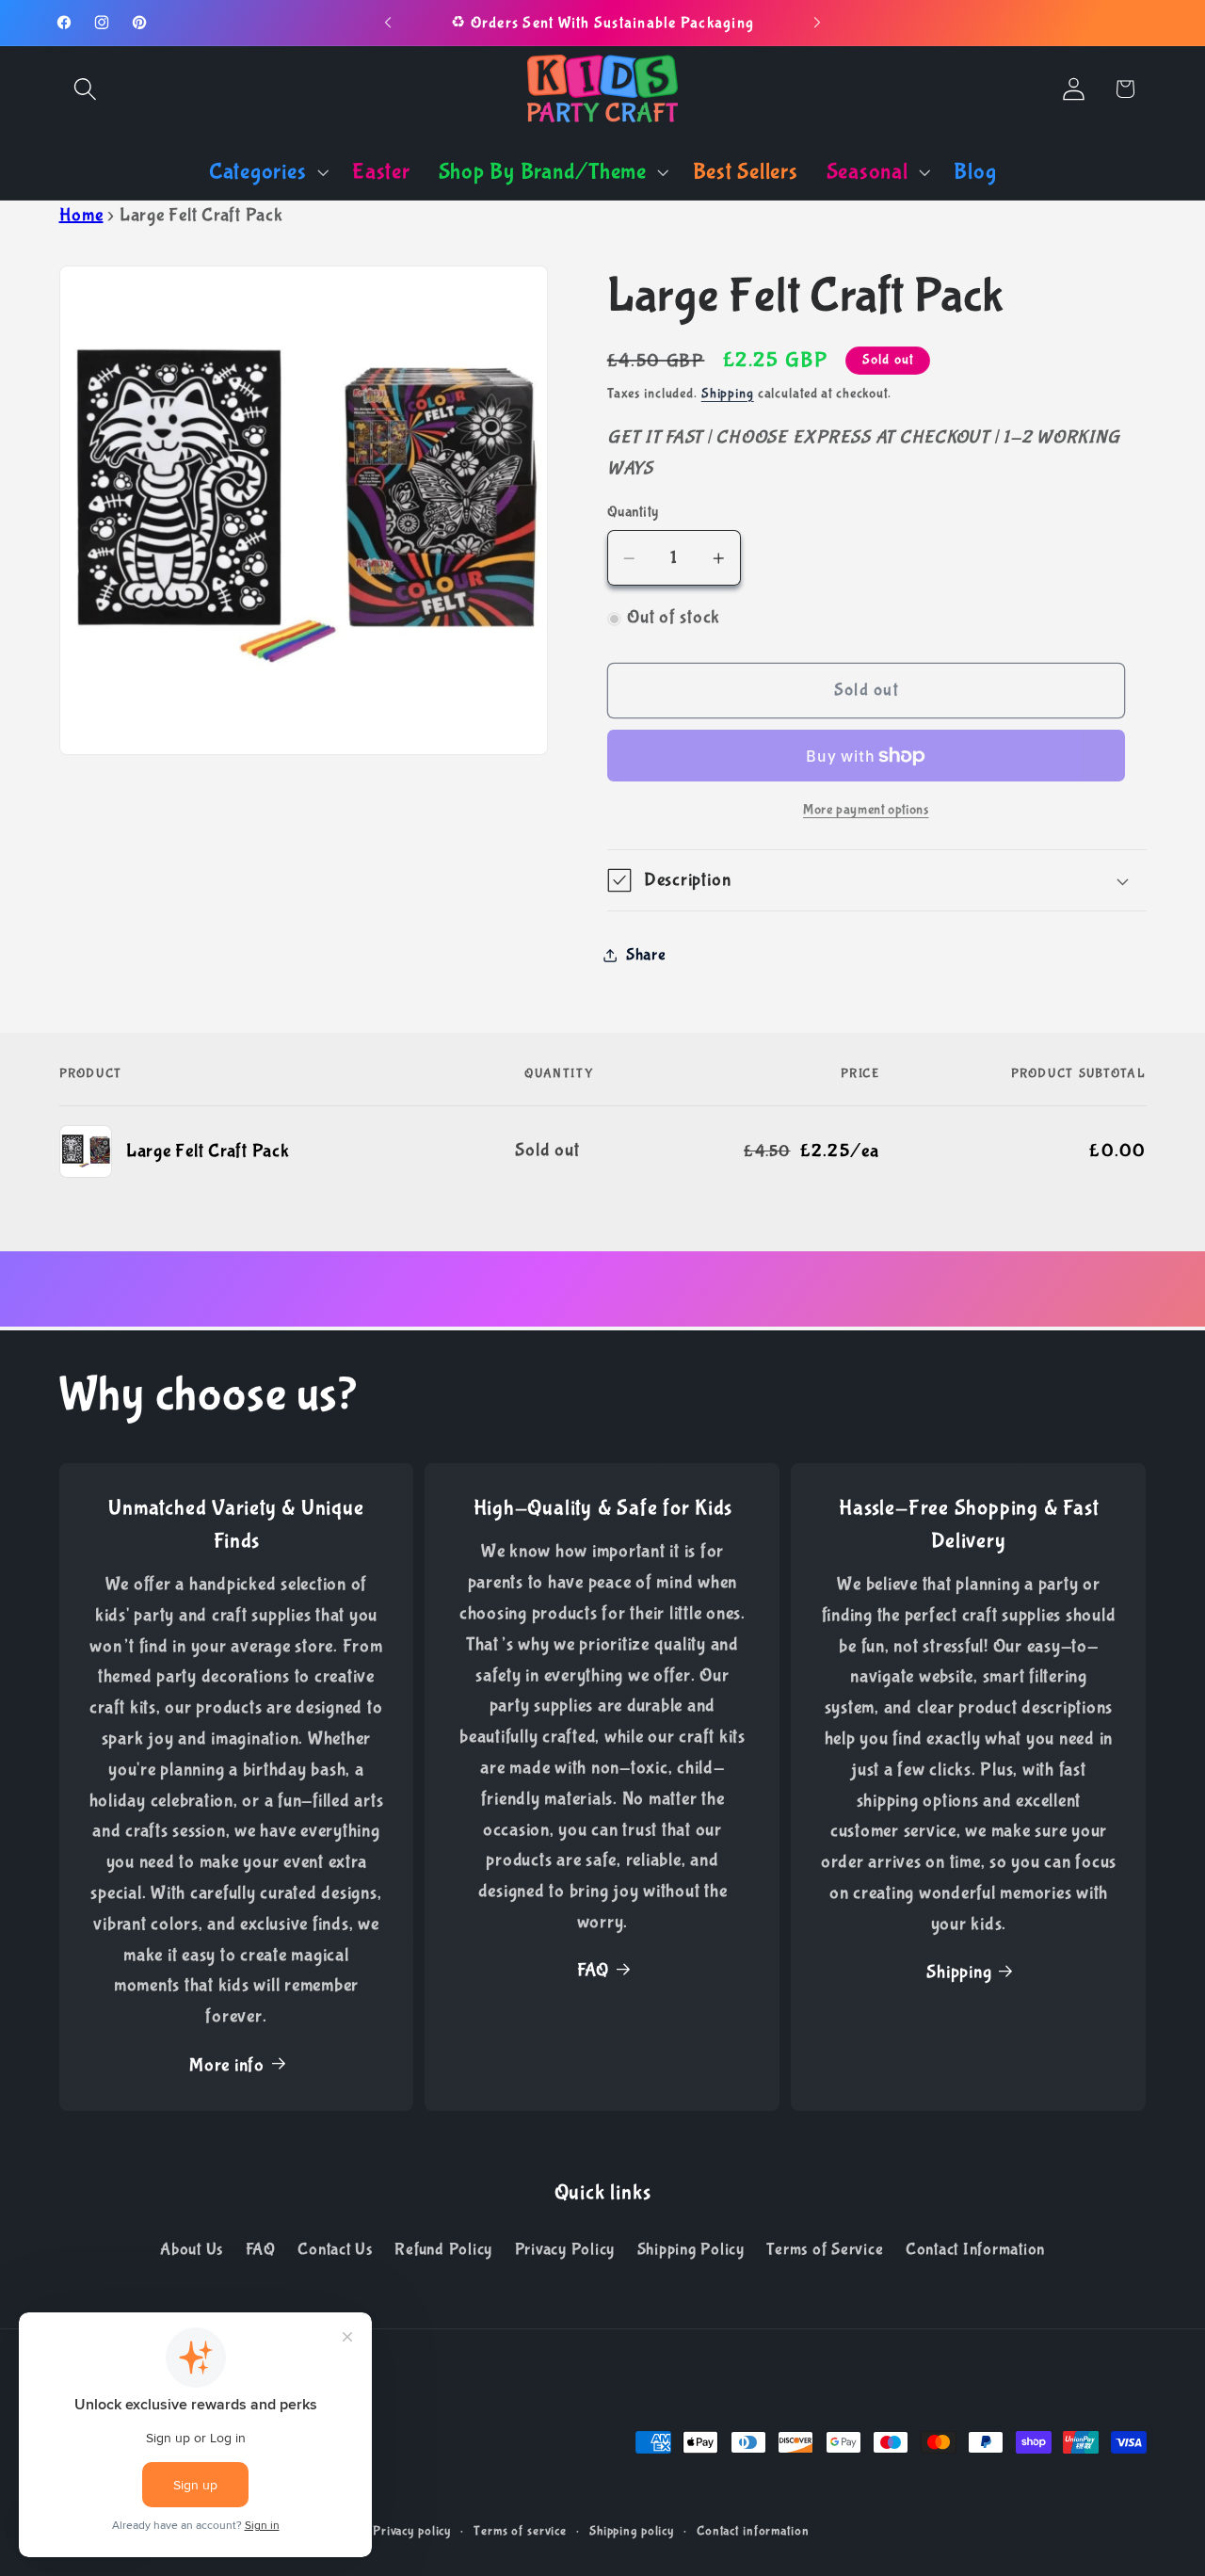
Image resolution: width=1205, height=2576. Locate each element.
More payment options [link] (866, 810)
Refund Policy (443, 2249)
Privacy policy (412, 2531)
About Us (192, 2249)
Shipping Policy (691, 2249)
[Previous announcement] (388, 23)
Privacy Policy (565, 2249)
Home (81, 215)
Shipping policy (632, 2531)
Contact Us (335, 2249)
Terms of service (520, 2531)
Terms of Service (825, 2249)
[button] (85, 89)
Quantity (633, 512)
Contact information (753, 2531)
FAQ (593, 1970)
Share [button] (646, 955)
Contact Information (975, 2249)
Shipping (728, 394)
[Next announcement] (817, 23)
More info (227, 2065)
